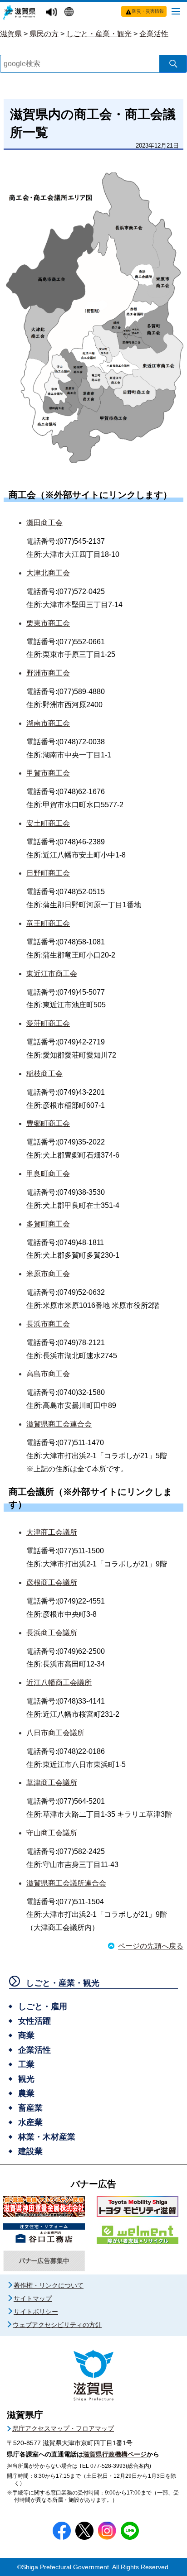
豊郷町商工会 (48, 1123)
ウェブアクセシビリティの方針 (57, 2325)
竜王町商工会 (48, 923)
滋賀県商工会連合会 (59, 1424)
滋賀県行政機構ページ (115, 2454)
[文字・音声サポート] (53, 12)
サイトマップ (33, 2298)
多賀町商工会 (48, 1224)
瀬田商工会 (44, 523)
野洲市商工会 (48, 673)
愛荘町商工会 (48, 1023)
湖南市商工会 (48, 723)
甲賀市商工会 (48, 773)
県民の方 (44, 34)
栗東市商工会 (48, 623)
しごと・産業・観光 (99, 34)
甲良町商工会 (48, 1174)
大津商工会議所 (52, 1532)
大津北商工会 (48, 573)
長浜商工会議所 (52, 1633)
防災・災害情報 (148, 11)
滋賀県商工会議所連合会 (66, 1883)
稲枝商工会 (44, 1074)
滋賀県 (11, 34)
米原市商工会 (48, 1274)
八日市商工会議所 (55, 1733)
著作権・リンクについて (49, 2285)
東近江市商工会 (52, 974)
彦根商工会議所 (52, 1582)
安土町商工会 (48, 823)
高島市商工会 (48, 1374)
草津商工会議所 (52, 1783)
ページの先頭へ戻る (151, 1946)
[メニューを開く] (176, 11)
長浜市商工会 (48, 1324)
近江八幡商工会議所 (59, 1683)
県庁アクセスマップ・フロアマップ (63, 2428)
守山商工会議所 (52, 1833)
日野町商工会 (48, 873)
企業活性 (154, 34)
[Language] (70, 13)
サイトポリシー (36, 2312)
